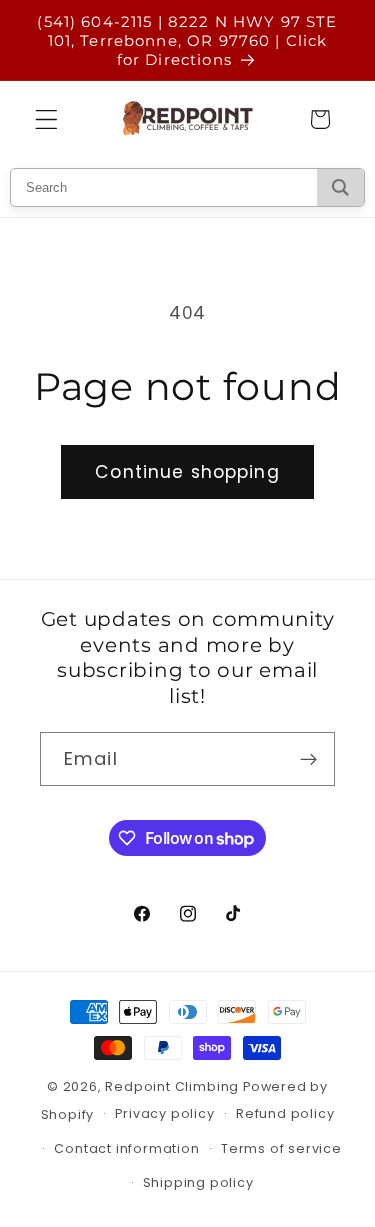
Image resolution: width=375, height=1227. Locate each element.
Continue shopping (187, 472)
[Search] (340, 187)
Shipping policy (198, 1182)
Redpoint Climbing (172, 1086)
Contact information (126, 1148)
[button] (46, 119)
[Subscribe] (308, 759)
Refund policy (285, 1113)
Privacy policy (164, 1113)
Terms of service (281, 1148)
